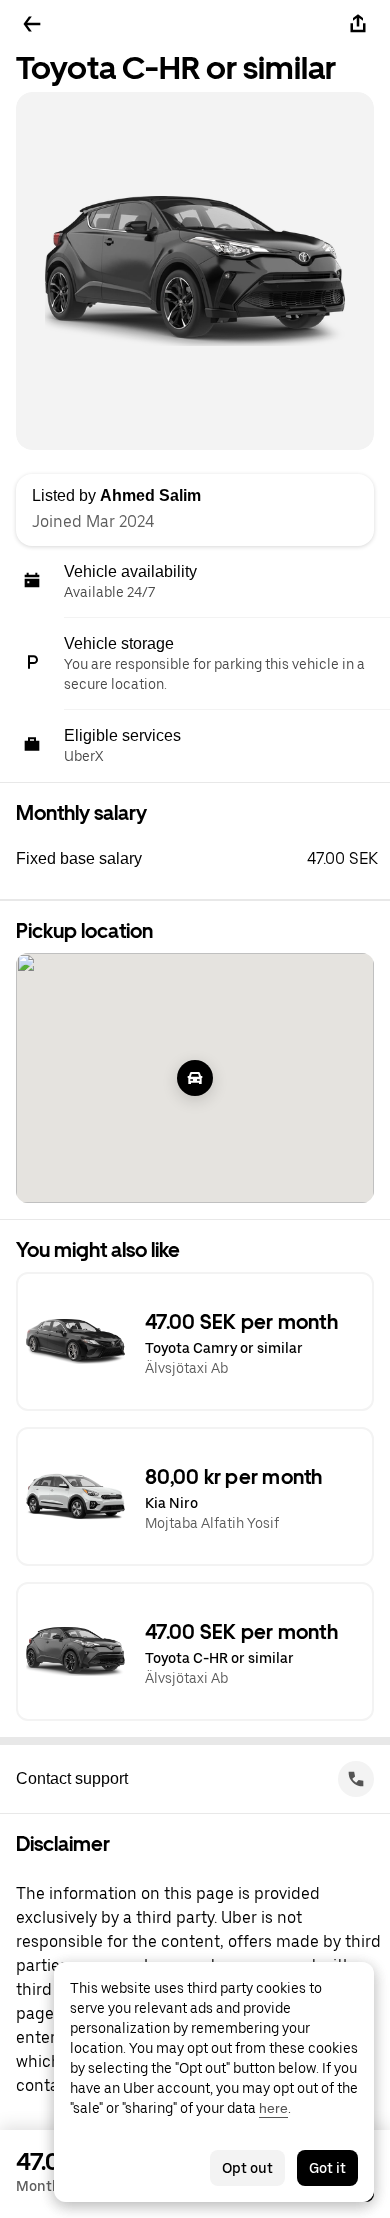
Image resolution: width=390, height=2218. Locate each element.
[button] (203, 859)
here (273, 2108)
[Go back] (32, 24)
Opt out (247, 2168)
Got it (327, 2168)
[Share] (358, 24)
